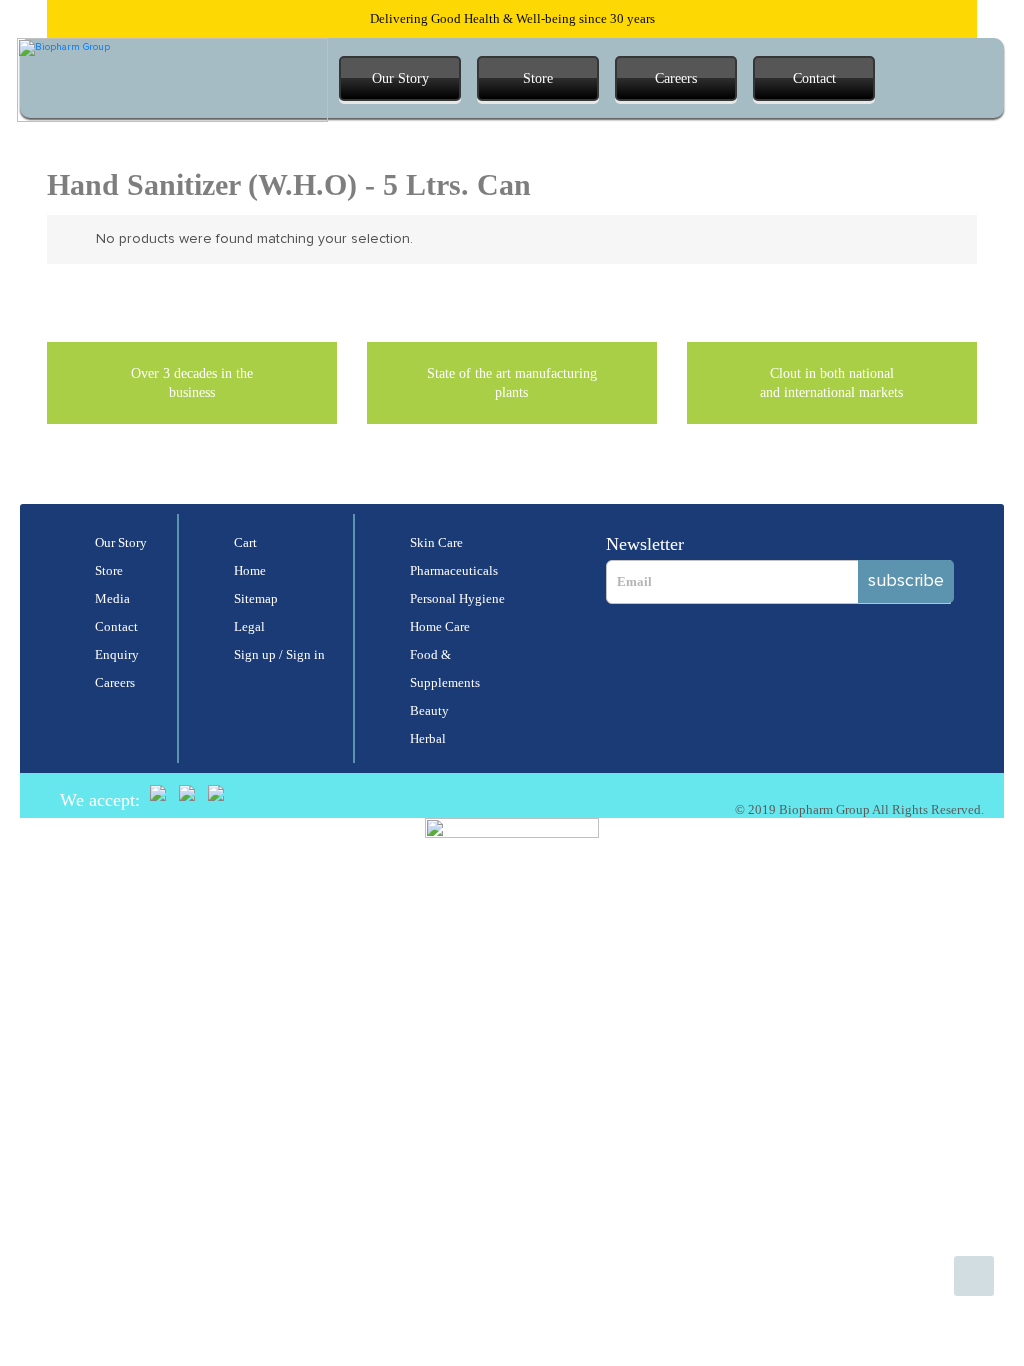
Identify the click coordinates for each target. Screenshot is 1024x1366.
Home (250, 570)
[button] (908, 78)
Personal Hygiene (457, 598)
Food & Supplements (445, 668)
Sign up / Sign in (279, 654)
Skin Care (436, 542)
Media (112, 598)
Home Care (440, 626)
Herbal (428, 738)
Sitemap (256, 598)
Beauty (429, 710)
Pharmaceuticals (454, 570)
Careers (676, 78)
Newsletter (645, 544)
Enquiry (117, 654)
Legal (249, 626)
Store (538, 78)
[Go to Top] (974, 1276)
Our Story (400, 78)
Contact (814, 78)
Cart (245, 542)
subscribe (906, 581)
